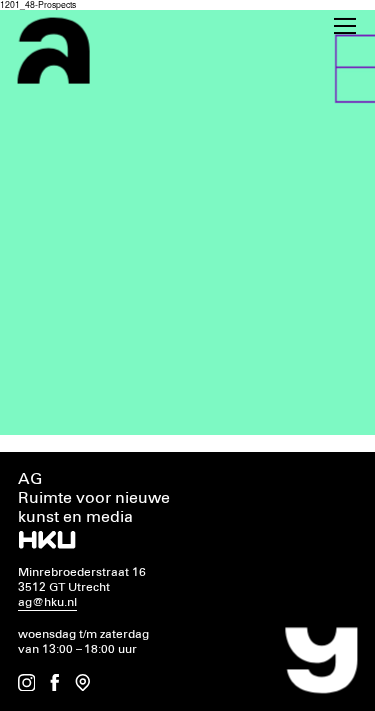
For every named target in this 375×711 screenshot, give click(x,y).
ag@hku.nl (47, 602)
